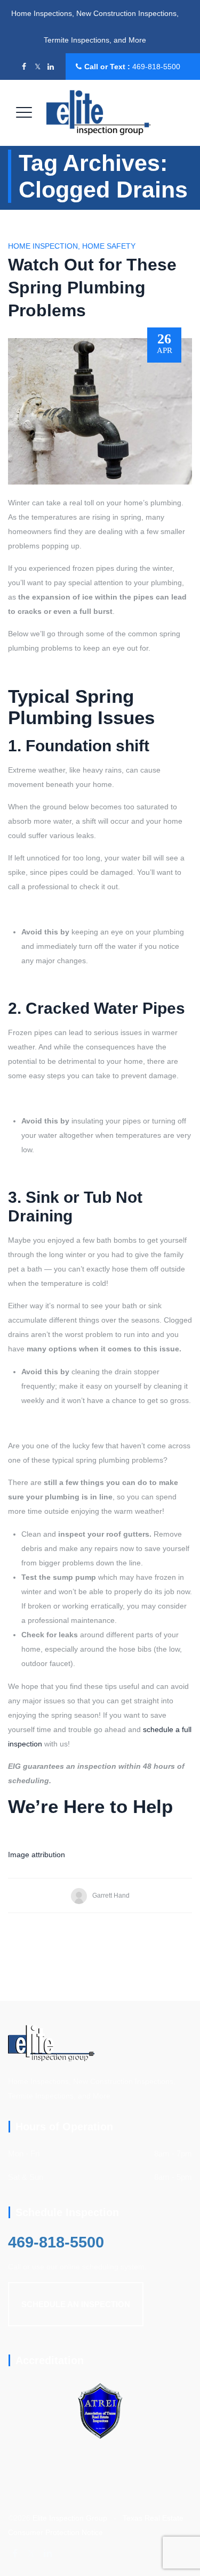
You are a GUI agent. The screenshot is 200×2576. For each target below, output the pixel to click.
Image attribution (37, 1855)
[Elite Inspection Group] (99, 113)
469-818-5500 (156, 67)
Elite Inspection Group (70, 2518)
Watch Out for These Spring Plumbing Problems (92, 288)
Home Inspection (43, 246)
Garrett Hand (111, 1896)
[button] (76, 2304)
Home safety (109, 246)
